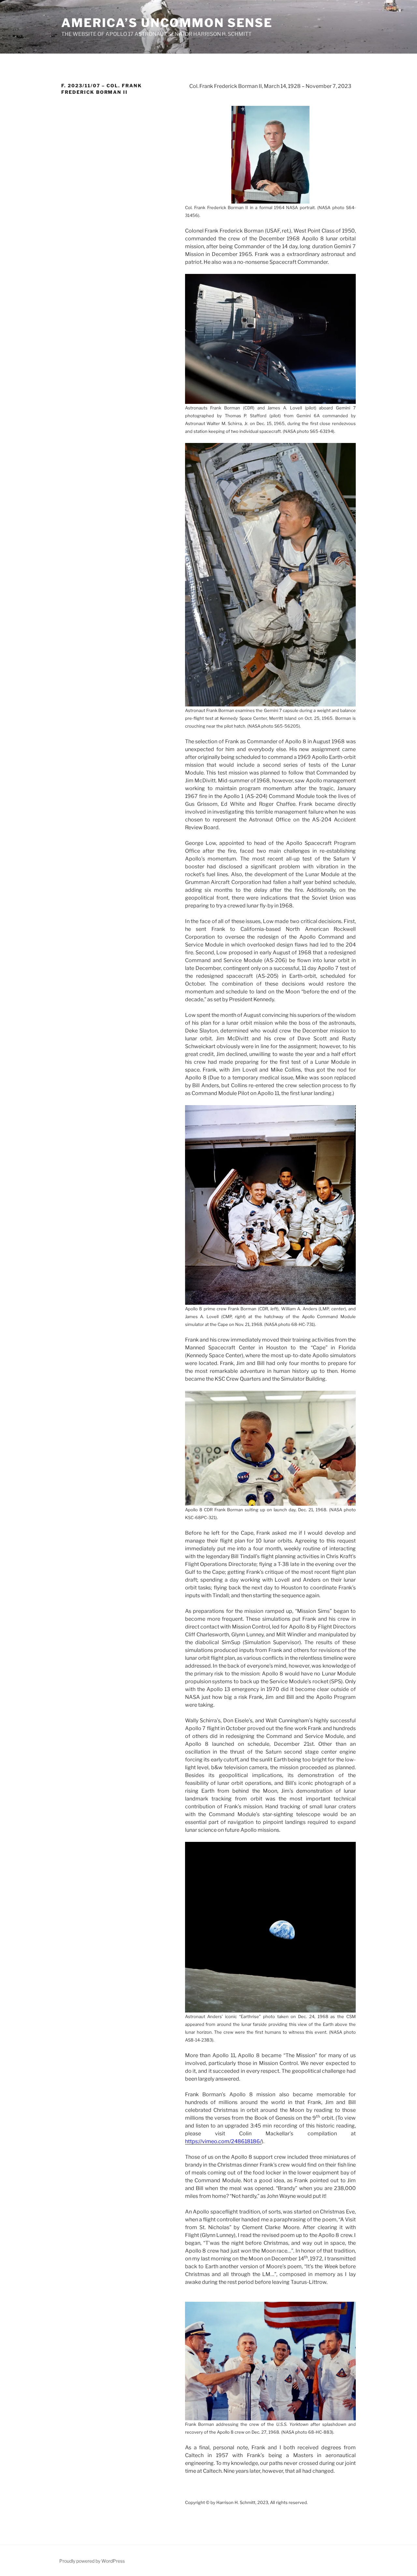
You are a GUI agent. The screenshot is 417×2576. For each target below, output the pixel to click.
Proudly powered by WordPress (92, 2561)
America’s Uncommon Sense (167, 23)
